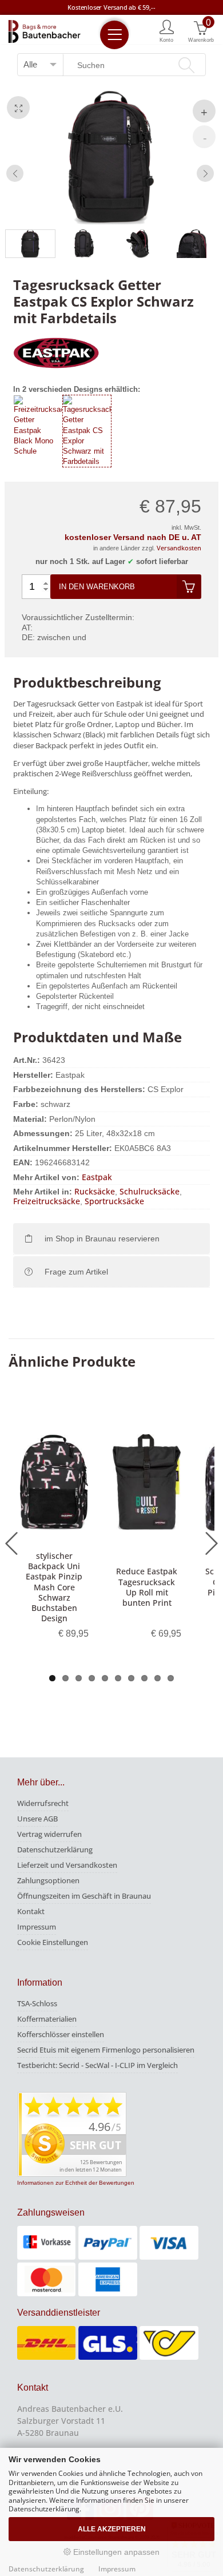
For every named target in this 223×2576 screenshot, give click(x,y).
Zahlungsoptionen (48, 1880)
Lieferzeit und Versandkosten (67, 1865)
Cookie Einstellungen (53, 1942)
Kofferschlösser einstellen (61, 2034)
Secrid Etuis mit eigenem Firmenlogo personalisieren (106, 2050)
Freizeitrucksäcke (47, 1201)
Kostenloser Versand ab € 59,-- (111, 7)
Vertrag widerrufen (49, 1834)
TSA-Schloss (37, 2003)
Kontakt (31, 1911)
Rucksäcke (95, 1191)
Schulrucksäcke (150, 1191)
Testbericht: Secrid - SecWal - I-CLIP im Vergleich (97, 2065)
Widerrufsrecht (43, 1803)
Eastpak (97, 1177)
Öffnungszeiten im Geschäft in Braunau (84, 1896)
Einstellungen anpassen (115, 2552)
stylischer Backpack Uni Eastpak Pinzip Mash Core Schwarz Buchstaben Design (54, 1587)
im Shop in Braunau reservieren (102, 1239)
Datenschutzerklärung (55, 1849)
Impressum (37, 1927)
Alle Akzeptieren (112, 2529)
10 (171, 1678)
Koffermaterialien (47, 2019)
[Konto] (167, 30)
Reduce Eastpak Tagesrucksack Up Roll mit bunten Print (147, 1587)
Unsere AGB (37, 1819)
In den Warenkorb (97, 587)
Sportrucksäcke (114, 1201)
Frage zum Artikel (76, 1272)
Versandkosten (179, 548)
